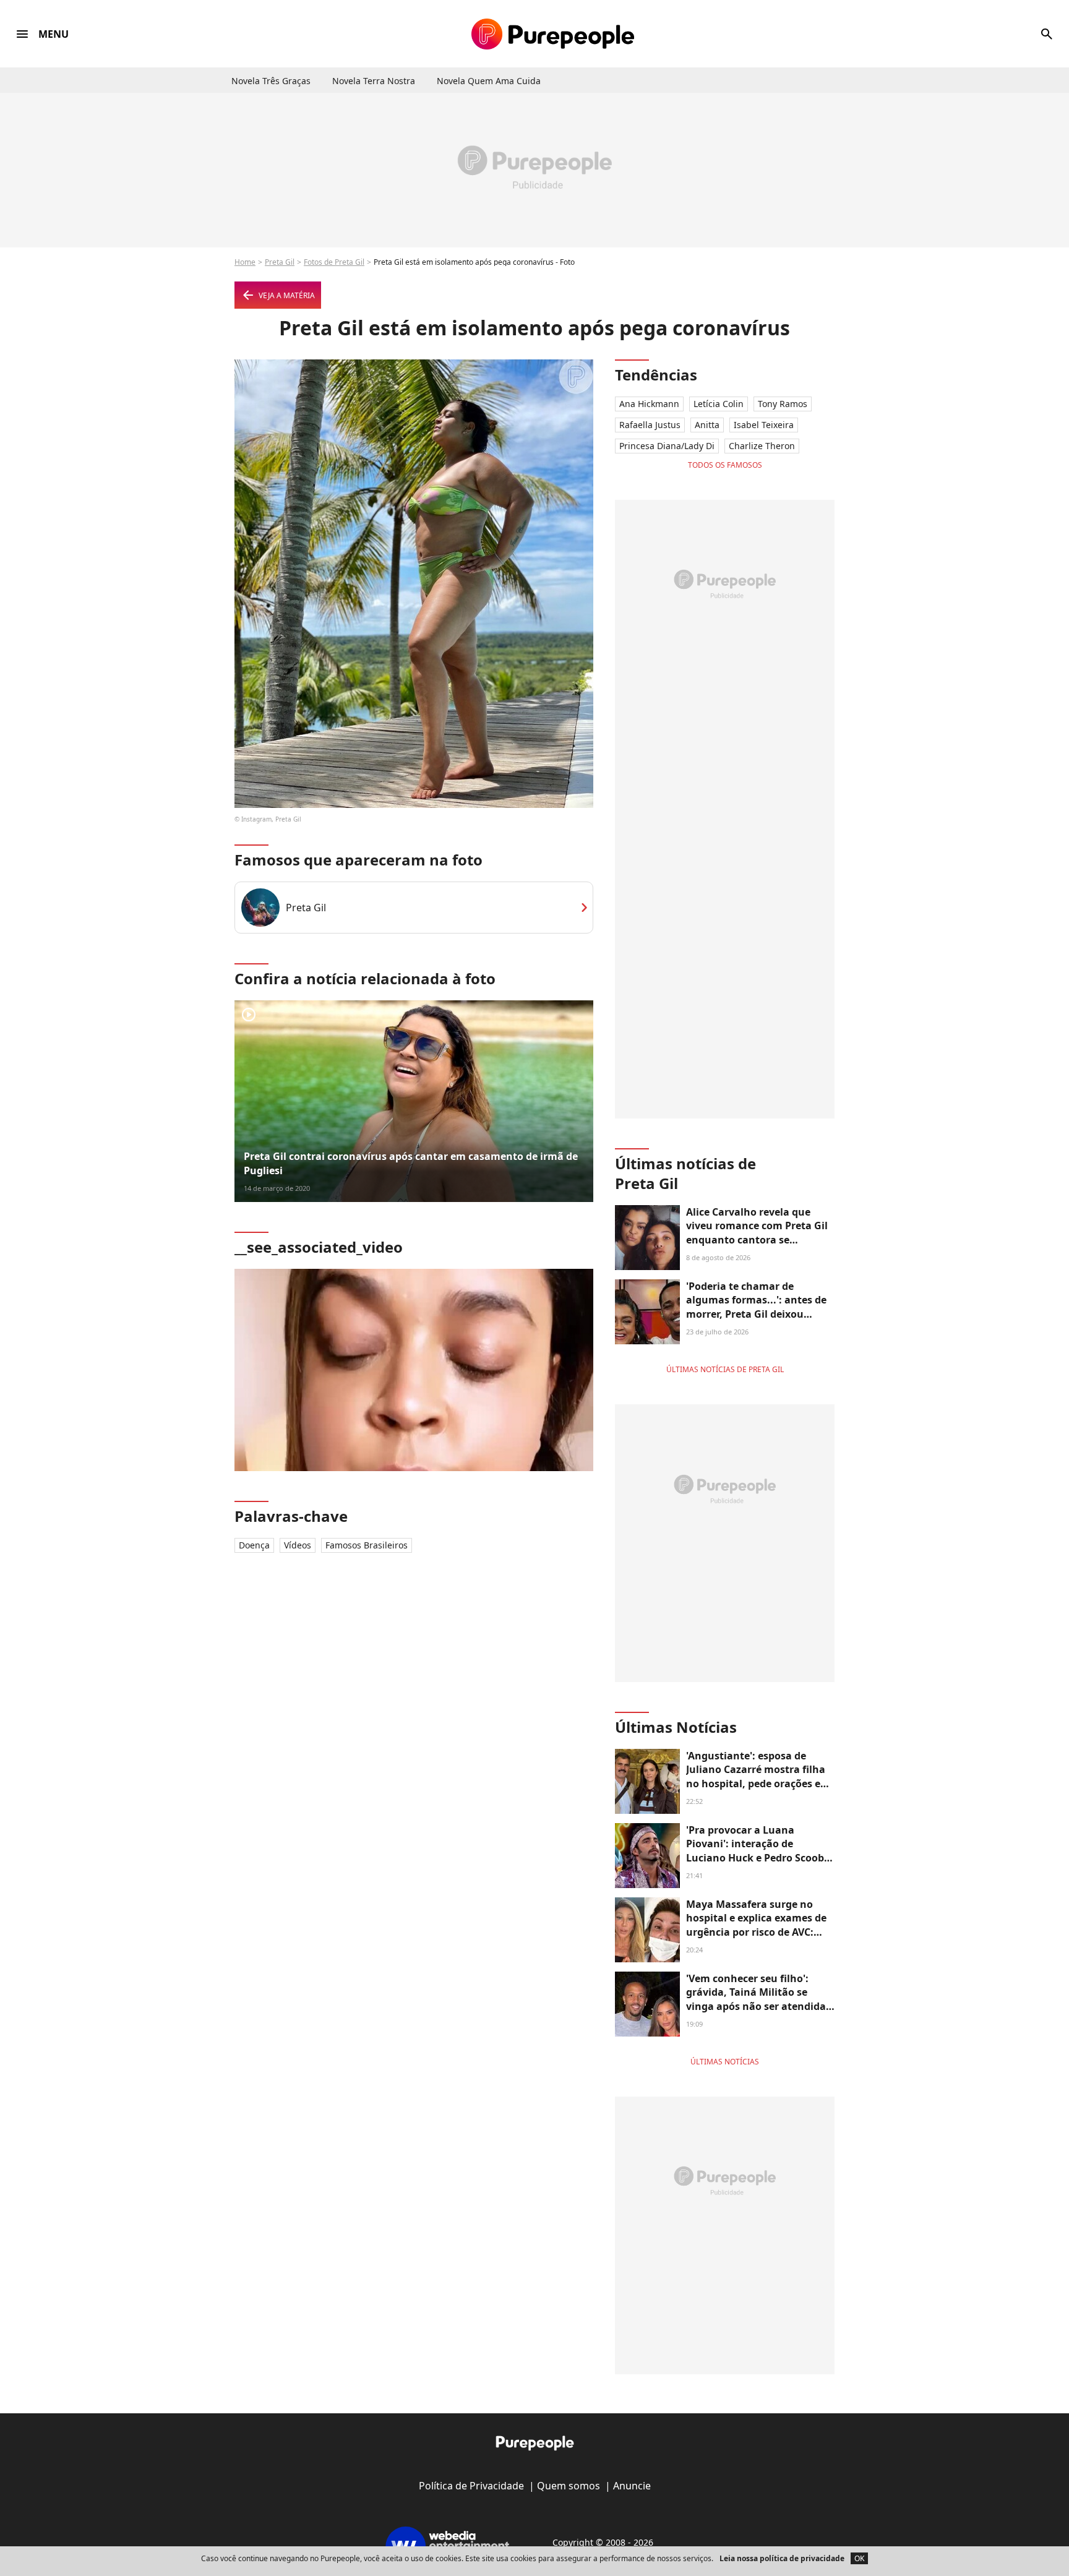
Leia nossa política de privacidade (782, 2558)
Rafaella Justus (650, 425)
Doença (254, 1545)
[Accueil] (553, 34)
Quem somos (569, 2486)
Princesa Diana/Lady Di (667, 446)
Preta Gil (280, 262)
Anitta (707, 425)
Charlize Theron (762, 446)
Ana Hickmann (649, 404)
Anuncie (632, 2486)
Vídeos (298, 1545)
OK (859, 2558)
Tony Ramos (783, 404)
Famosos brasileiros (367, 1545)
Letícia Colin (719, 404)
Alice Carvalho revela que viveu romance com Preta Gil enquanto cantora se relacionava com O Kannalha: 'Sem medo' (759, 1240)
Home (245, 262)
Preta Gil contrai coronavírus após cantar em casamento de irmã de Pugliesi (411, 1163)
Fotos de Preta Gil (334, 262)
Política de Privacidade (471, 2486)
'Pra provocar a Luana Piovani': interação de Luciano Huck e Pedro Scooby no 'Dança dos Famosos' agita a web (759, 1858)
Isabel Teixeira (764, 425)
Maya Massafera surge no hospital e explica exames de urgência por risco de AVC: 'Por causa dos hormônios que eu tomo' (760, 1932)
